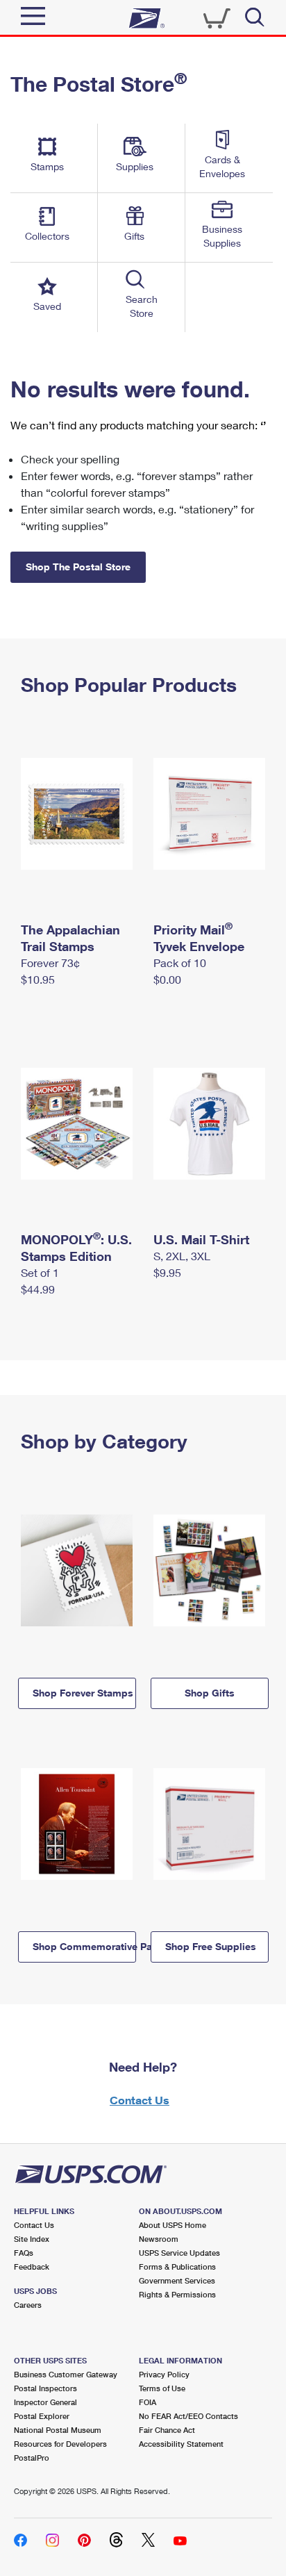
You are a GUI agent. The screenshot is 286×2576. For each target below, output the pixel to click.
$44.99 (38, 1289)
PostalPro (32, 2458)
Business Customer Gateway (66, 2374)
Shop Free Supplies (211, 1946)
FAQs (24, 2253)
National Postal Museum (58, 2430)
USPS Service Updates (179, 2253)
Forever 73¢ (50, 963)
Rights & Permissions (177, 2294)
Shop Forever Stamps (83, 1693)
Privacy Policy (164, 2374)
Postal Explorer (42, 2416)
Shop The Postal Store (78, 567)
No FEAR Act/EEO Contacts (188, 2416)
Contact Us (140, 2100)
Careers (28, 2305)
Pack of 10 (180, 963)
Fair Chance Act (167, 2430)
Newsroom (159, 2239)
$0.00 (167, 979)
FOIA (148, 2402)
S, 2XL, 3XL (182, 1256)
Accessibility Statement (181, 2444)
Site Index (32, 2239)
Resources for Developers (60, 2444)
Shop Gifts (210, 1693)
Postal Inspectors (45, 2388)
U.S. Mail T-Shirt (201, 1239)
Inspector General (45, 2402)
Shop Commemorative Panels (84, 1946)
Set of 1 (40, 1272)
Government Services (177, 2280)
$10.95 (38, 979)
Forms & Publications (177, 2267)
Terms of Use (162, 2388)
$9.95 (167, 1272)
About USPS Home (173, 2225)
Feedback (32, 2267)
